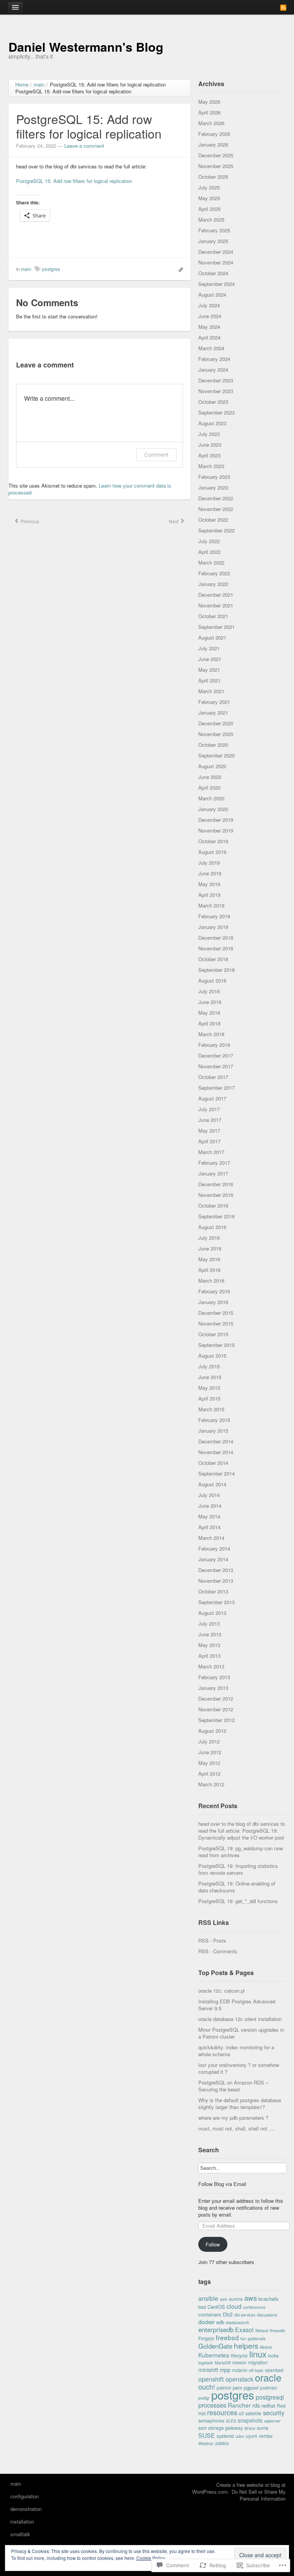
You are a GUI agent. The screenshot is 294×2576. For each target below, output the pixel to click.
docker (207, 2322)
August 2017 (212, 1098)
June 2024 (210, 316)
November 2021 (216, 605)
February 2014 (214, 1548)
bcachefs (269, 2299)
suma (263, 2428)
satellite (253, 2413)
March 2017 (211, 1152)
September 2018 (216, 970)
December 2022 (216, 498)
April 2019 (209, 895)
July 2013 (209, 1623)
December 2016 (216, 1184)
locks (273, 2355)
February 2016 (214, 1291)
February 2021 (214, 702)
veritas (266, 2436)
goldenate (257, 2338)
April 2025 (209, 209)
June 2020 (210, 777)
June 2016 (210, 1248)
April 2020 (209, 788)
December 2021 (216, 595)
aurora (236, 2299)
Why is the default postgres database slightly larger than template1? (240, 2103)
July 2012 (209, 1741)
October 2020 (213, 745)
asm (224, 2299)
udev (240, 2436)
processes (212, 2405)
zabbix (222, 2443)
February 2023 (214, 477)
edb (220, 2322)
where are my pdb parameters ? (233, 2118)
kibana (266, 2347)
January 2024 (213, 370)
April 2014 (209, 1527)
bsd (202, 2307)
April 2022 (209, 552)
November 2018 (216, 948)
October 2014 (213, 1463)
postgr (204, 2398)
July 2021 (209, 648)
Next (174, 521)
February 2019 (214, 916)
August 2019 (212, 852)
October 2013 (213, 1591)
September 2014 (216, 1473)
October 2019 (213, 841)
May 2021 (209, 670)
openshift (211, 2379)
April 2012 (209, 1774)
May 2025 (209, 198)
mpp (225, 2369)
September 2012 (216, 1720)
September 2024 (216, 284)
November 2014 (216, 1452)
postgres (51, 269)
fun (243, 2338)
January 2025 (213, 241)
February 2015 (214, 1420)
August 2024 (212, 295)
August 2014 (212, 1484)
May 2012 (209, 1763)
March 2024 (211, 348)
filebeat (262, 2330)
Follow (213, 2244)
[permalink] (179, 269)
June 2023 (210, 445)
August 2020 (212, 766)
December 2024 (216, 252)
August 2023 (212, 423)
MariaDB (223, 2363)
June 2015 (210, 1377)
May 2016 (209, 1259)
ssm (203, 2428)
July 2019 (209, 863)
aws (251, 2298)
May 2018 (209, 1013)
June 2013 (210, 1634)
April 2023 (209, 455)
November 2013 (216, 1581)
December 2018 (216, 938)
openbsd (274, 2370)
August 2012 (212, 1731)
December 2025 (216, 155)
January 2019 (213, 927)
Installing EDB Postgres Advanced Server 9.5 (237, 2005)
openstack (239, 2379)
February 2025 (214, 230)
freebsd (227, 2337)
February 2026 (214, 134)
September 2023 (216, 412)
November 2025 (216, 166)
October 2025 (213, 177)
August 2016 (212, 1227)
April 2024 (209, 337)
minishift (208, 2370)
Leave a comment (84, 146)
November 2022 (216, 509)
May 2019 (209, 884)
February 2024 (214, 359)
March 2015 (211, 1409)
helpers (246, 2346)
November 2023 (216, 391)
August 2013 (212, 1613)
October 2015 (213, 1334)
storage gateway (225, 2428)
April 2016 (209, 1270)
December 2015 (216, 1313)
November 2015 (216, 1323)
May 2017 (209, 1130)
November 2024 (216, 262)
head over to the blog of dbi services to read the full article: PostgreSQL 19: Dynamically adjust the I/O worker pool (242, 1831)
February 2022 (214, 573)
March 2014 (211, 1538)
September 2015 (216, 1345)
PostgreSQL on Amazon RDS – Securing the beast (233, 2086)
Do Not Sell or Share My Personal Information (259, 2495)
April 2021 (209, 680)
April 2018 (209, 1023)
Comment (156, 455)
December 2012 (216, 1699)
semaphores (211, 2420)
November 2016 (216, 1195)
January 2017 (213, 1173)
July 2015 (209, 1366)
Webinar (206, 2443)
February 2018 (214, 1045)
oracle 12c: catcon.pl (221, 1991)
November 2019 (216, 830)
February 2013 (214, 1677)
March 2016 (211, 1281)
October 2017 (213, 1077)
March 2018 (211, 1034)
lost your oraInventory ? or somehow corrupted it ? (239, 2068)
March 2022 (211, 562)
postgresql (270, 2397)
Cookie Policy (151, 2558)
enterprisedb (216, 2330)
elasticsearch (238, 2322)
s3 (241, 2413)
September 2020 (216, 755)
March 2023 (211, 466)
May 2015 (209, 1388)
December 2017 (216, 1055)
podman (269, 2387)
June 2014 (210, 1506)
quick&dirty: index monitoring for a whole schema (236, 2051)
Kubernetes (214, 2355)
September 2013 (216, 1602)
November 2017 (216, 1066)
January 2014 (213, 1559)
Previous (29, 521)
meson (239, 2362)
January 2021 (213, 713)
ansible (208, 2298)
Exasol (244, 2330)
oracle (268, 2377)
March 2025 (211, 220)
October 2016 (213, 1206)
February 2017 (214, 1163)
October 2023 (213, 402)
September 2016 (216, 1216)
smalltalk (20, 2534)
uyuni (252, 2436)
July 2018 (209, 991)
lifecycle (239, 2355)
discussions (267, 2315)
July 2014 (209, 1495)
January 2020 (213, 809)
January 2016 (213, 1302)
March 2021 (211, 691)
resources (222, 2412)
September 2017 (216, 1088)
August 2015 (212, 1356)
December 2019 (216, 820)
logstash (206, 2363)
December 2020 (216, 723)
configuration (24, 2496)
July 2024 (209, 305)
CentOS (216, 2307)
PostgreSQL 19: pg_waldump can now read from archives (241, 1852)
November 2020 (216, 734)
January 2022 (213, 584)
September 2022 (216, 530)
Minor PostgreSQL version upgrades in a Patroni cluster (241, 2033)
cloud (234, 2306)
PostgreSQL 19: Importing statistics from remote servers (238, 1869)
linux (258, 2354)
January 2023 (213, 487)
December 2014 (216, 1441)
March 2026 (211, 123)
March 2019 (211, 905)
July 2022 (209, 541)
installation (22, 2521)
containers (210, 2314)
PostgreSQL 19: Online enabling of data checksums (237, 1887)
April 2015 (209, 1398)
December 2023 (216, 380)
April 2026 (209, 112)
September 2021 (216, 627)
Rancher (239, 2405)
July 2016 (209, 1238)
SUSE (207, 2435)
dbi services (245, 2315)
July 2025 (209, 187)
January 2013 (213, 1688)
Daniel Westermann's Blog (86, 47)
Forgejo (206, 2338)
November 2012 (216, 1709)
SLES (231, 2421)
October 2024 (213, 273)
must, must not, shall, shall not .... (237, 2128)
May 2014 (209, 1516)
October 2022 (213, 520)
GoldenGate (215, 2346)
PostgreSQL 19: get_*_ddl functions (238, 1901)
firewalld (277, 2330)
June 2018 (210, 1002)
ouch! (207, 2387)
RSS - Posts (212, 1940)
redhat (268, 2405)
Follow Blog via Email (222, 2184)
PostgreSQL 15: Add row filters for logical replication (74, 181)
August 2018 (212, 980)
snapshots (250, 2420)
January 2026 (213, 144)
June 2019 (210, 873)
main (26, 269)
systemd (225, 2436)
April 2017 (209, 1141)
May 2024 (209, 327)
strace (250, 2428)
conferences (254, 2307)
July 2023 (209, 434)
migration (258, 2362)
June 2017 (210, 1120)
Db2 (228, 2314)
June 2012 (210, 1752)
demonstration (26, 2509)
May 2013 (209, 1645)
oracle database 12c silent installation (240, 2019)
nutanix (240, 2370)
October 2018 (213, 959)
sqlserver (272, 2421)
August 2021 (212, 637)
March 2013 (211, 1666)
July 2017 (209, 1109)
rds (256, 2405)
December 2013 (216, 1570)
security (274, 2413)
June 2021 (210, 659)
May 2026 (209, 102)
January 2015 (213, 1431)
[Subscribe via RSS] (283, 7)
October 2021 (213, 616)
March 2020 (211, 798)
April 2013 (209, 1656)
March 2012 (211, 1784)
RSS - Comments (218, 1951)
